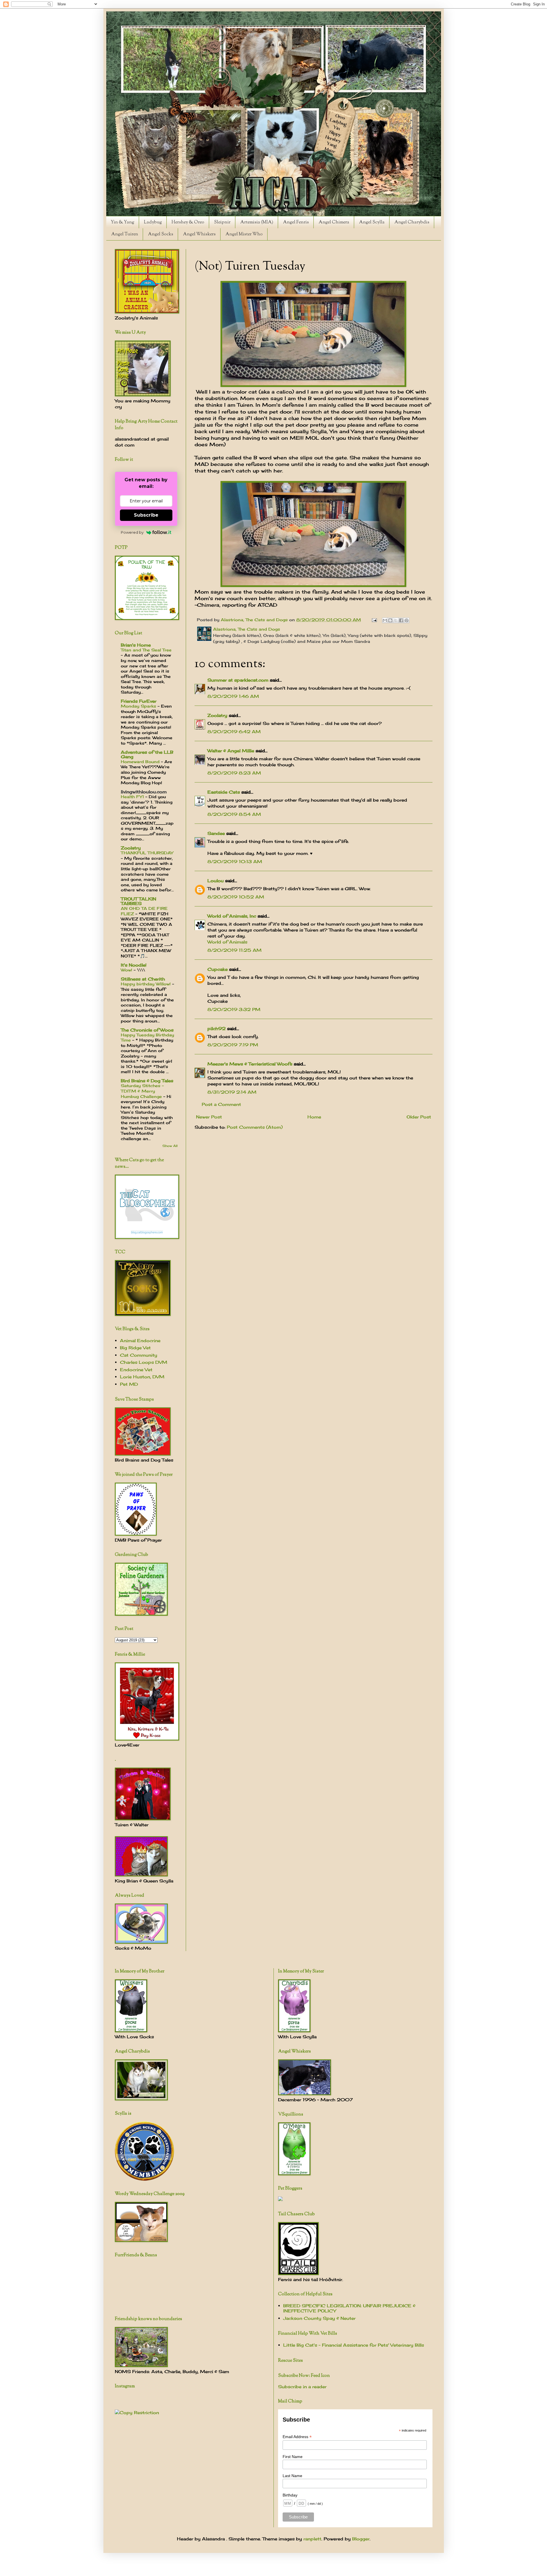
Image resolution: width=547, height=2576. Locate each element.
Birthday (290, 2495)
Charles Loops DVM (144, 1362)
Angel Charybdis (412, 222)
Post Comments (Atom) (255, 1127)
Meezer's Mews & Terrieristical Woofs (250, 1064)
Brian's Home (136, 645)
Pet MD (129, 1384)
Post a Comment (221, 1104)
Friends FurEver (139, 701)
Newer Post (209, 1117)
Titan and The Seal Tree (146, 650)
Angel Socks (161, 234)
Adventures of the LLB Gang (147, 754)
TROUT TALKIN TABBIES (138, 901)
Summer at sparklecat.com (238, 680)
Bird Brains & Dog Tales (147, 1081)
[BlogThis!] (390, 620)
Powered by (132, 532)
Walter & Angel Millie (231, 751)
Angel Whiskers (199, 234)
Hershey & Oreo (188, 222)
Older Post (419, 1117)
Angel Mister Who (244, 234)
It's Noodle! (134, 965)
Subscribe (146, 515)
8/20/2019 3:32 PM (234, 1009)
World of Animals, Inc (232, 916)
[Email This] (385, 620)
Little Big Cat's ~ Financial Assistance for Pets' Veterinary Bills (354, 2345)
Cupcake (218, 969)
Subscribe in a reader (302, 2387)
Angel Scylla (372, 222)
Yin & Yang (123, 222)
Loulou (216, 881)
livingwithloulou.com (144, 792)
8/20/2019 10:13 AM (235, 862)
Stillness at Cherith (143, 979)
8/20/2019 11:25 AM (234, 950)
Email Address (297, 2437)
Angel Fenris (296, 222)
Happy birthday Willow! (146, 984)
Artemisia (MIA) (257, 222)
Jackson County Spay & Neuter (319, 2318)
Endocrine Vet (136, 1370)
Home (314, 1117)
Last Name (292, 2476)
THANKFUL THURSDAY (147, 853)
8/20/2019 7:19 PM (233, 1045)
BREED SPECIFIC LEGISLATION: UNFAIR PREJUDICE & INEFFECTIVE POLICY (349, 2308)
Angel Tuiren (125, 234)
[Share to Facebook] (401, 620)
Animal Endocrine (140, 1341)
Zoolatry (217, 715)
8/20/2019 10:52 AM (236, 897)
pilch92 (217, 1029)
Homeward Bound (141, 762)
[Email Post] (374, 620)
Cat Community (139, 1355)
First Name (293, 2457)
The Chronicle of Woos (147, 1030)
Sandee (216, 833)
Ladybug (153, 222)
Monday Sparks (139, 706)
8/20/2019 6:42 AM (234, 732)
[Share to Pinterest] (407, 620)
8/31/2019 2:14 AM (232, 1092)
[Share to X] (396, 620)
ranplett (312, 2539)
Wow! (127, 970)
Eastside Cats (224, 792)
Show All (170, 1146)
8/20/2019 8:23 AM (234, 773)
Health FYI (133, 797)
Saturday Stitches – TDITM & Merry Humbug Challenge (142, 1091)
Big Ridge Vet (135, 1348)
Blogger (361, 2539)
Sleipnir (222, 222)
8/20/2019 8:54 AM (234, 814)
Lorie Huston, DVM (142, 1377)
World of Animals (227, 942)
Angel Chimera (334, 222)
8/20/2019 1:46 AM (233, 696)
